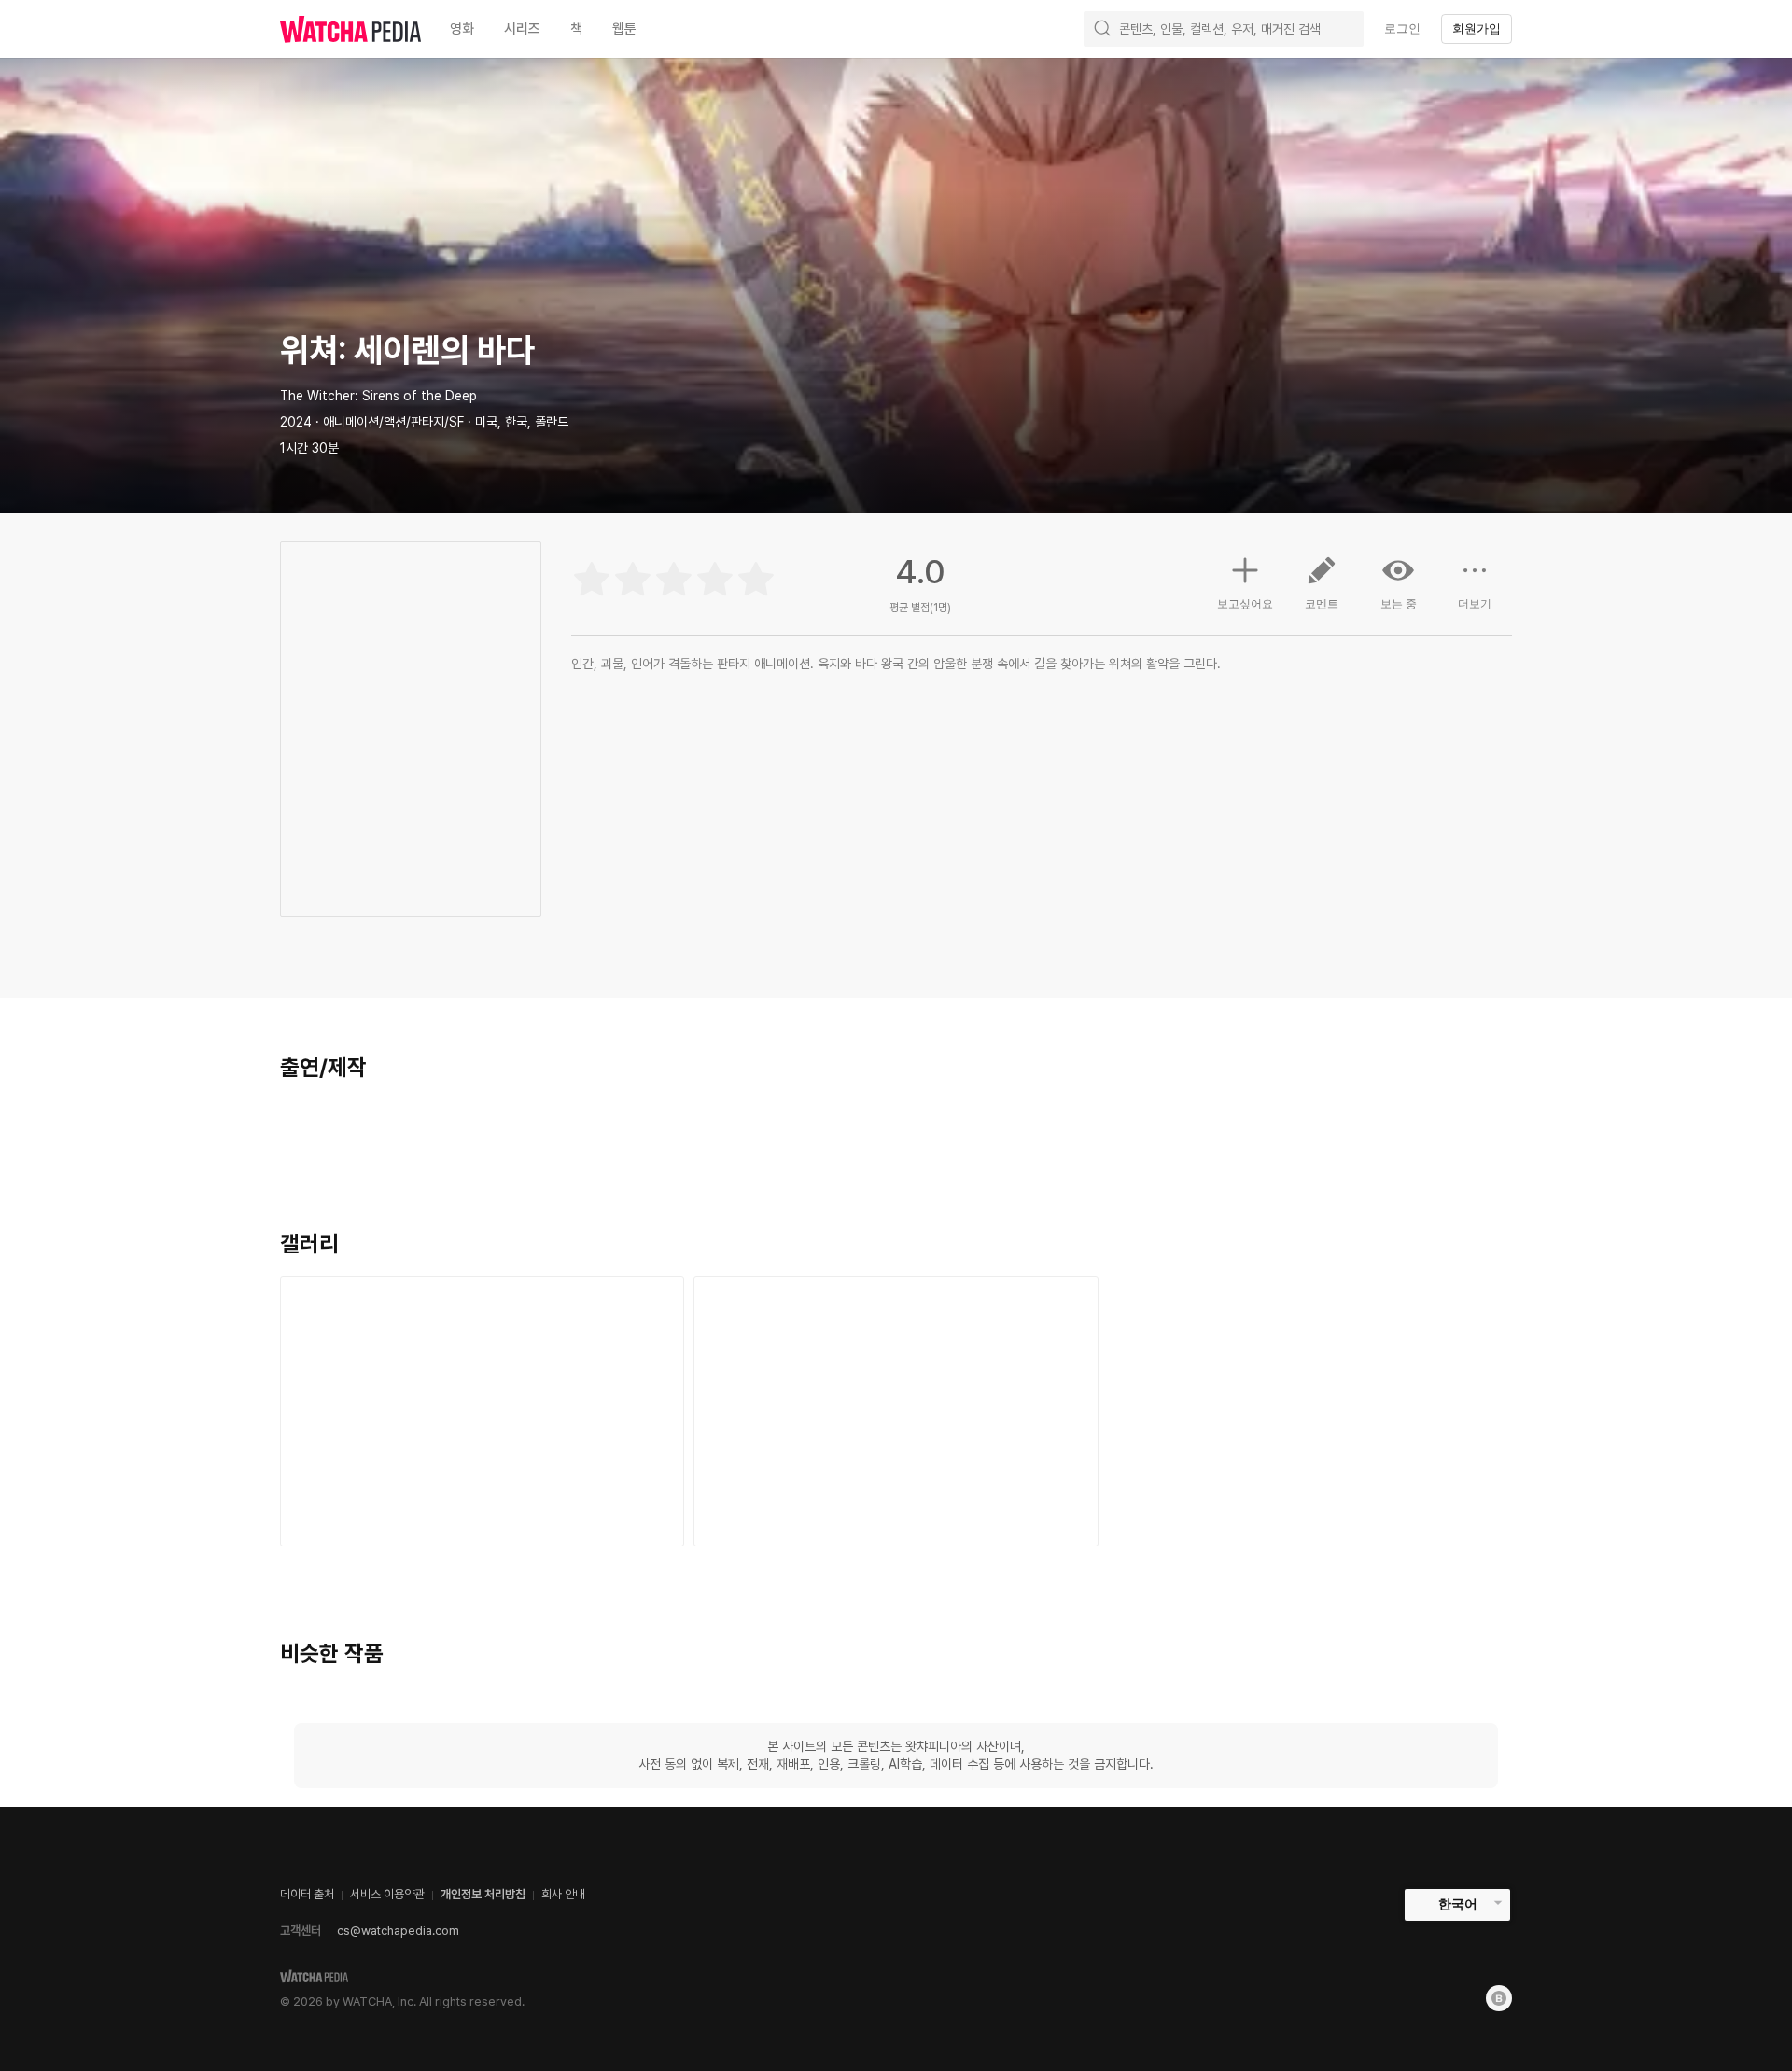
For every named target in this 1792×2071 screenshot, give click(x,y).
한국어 (1458, 1904)
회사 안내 (563, 1894)
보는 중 (1399, 604)
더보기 (1475, 604)
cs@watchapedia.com (398, 1931)
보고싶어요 (1245, 604)
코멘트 (1322, 604)
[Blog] (1499, 1998)
